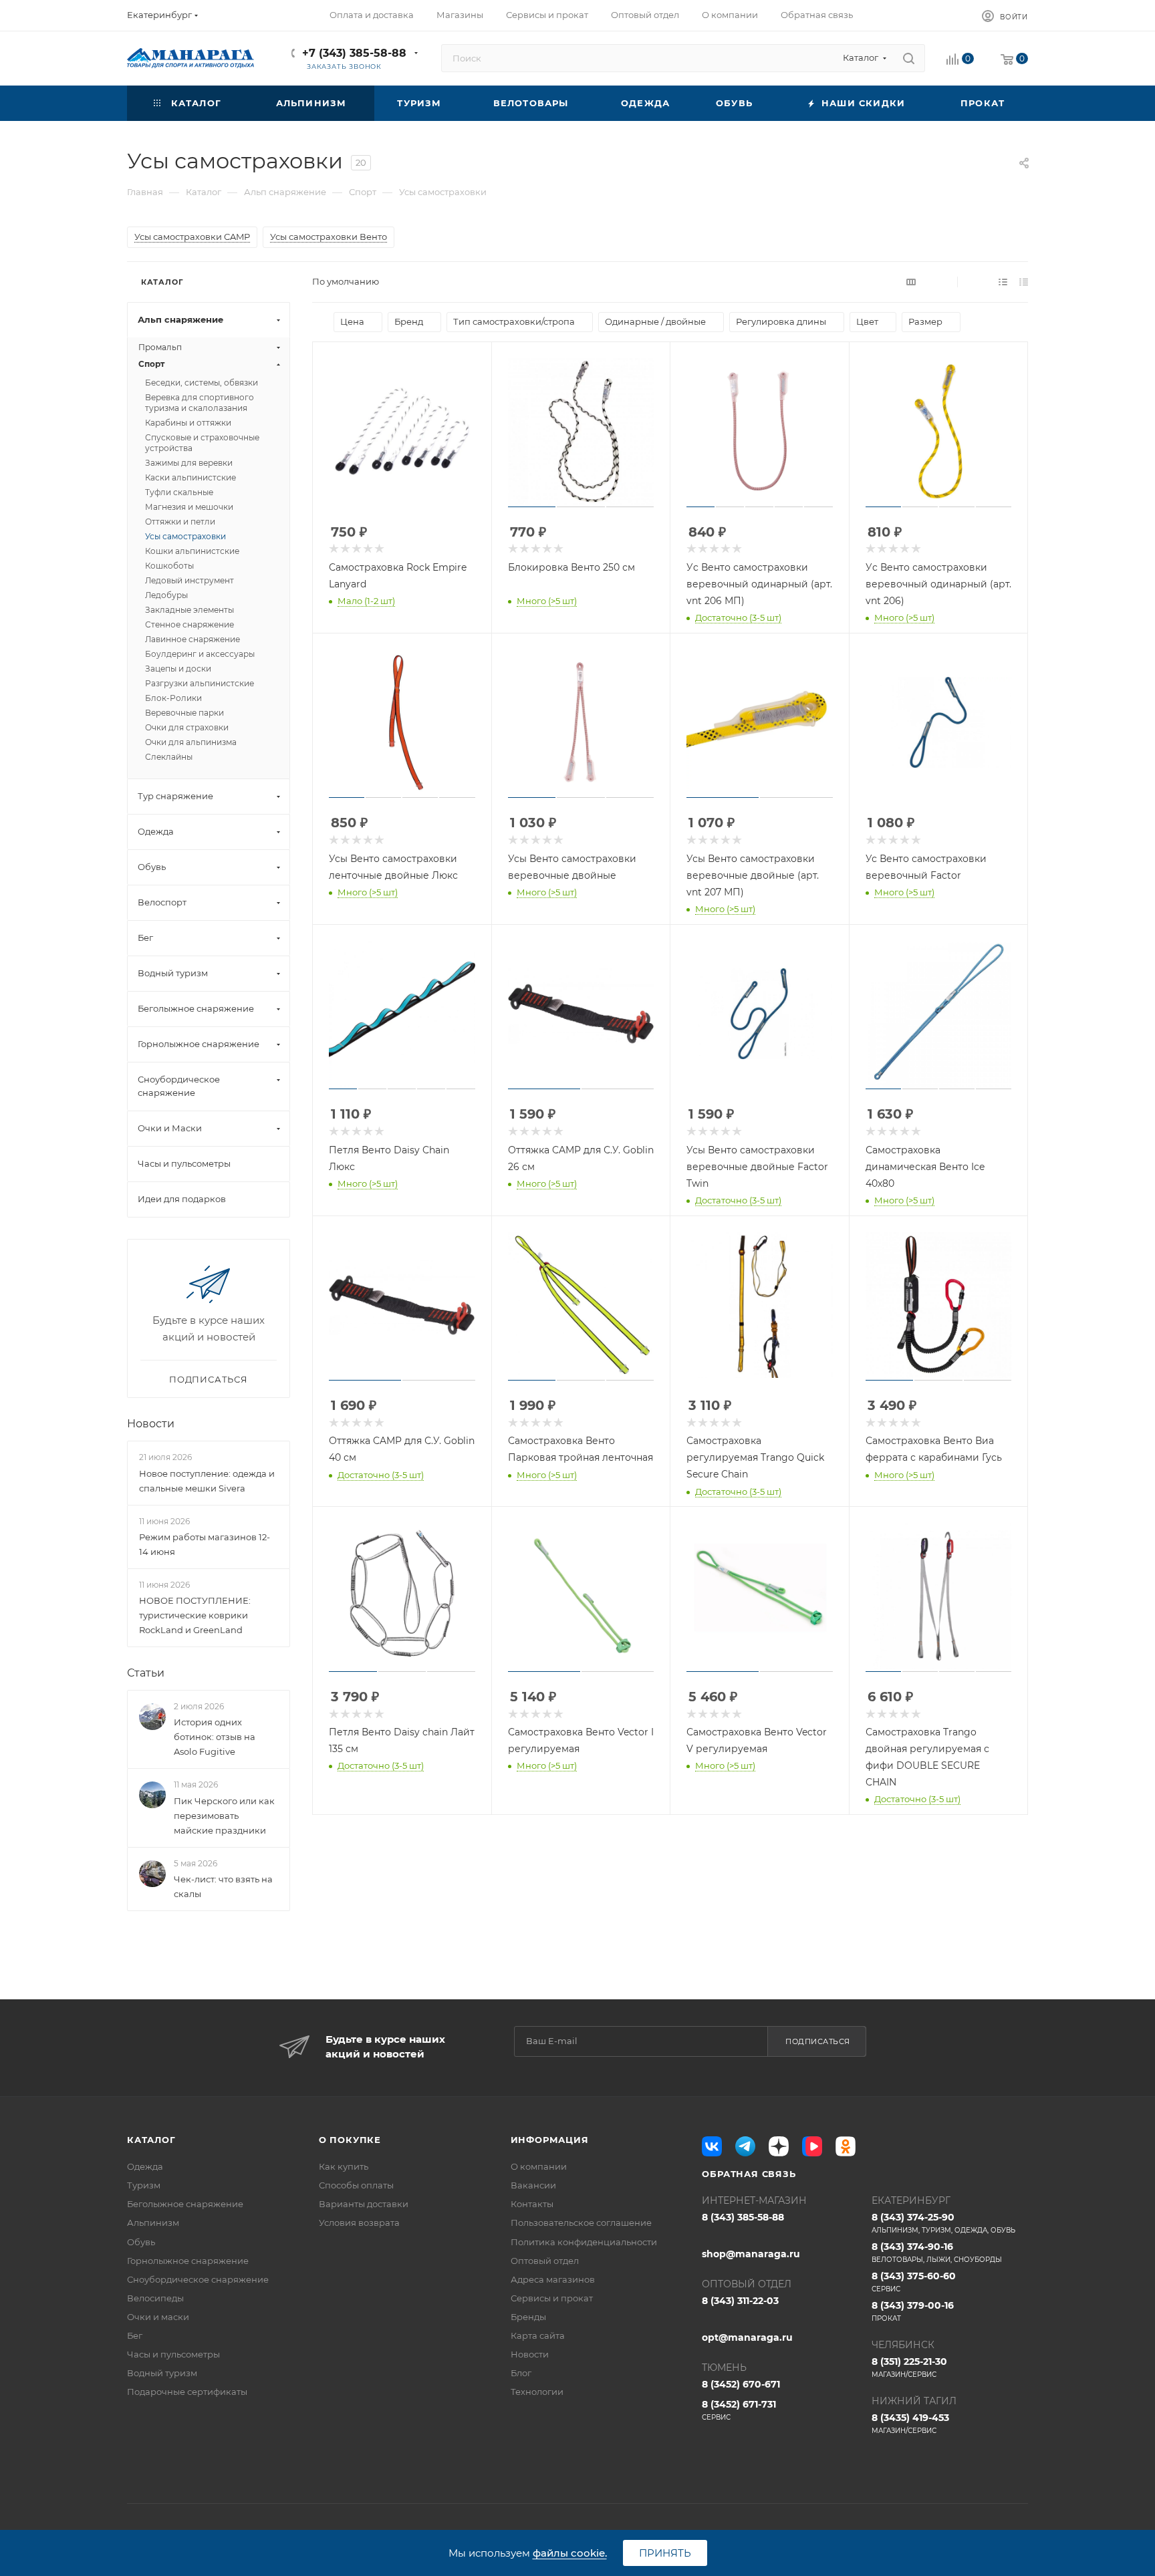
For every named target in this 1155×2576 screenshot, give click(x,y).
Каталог (151, 2140)
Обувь (141, 2242)
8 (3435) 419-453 (910, 2423)
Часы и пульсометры (173, 2354)
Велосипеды (155, 2298)
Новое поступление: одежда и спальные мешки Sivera (207, 1481)
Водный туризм (162, 2373)
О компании (539, 2166)
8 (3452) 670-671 (741, 2384)
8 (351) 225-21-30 (909, 2367)
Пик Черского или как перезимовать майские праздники (224, 1816)
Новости (151, 1424)
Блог (521, 2373)
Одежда (145, 2166)
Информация (550, 2140)
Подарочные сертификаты (187, 2392)
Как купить (344, 2166)
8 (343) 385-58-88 (743, 2217)
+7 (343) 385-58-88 (354, 53)
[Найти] (909, 58)
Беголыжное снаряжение (185, 2204)
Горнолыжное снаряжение (188, 2261)
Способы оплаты (356, 2185)
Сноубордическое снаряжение (198, 2279)
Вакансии (533, 2185)
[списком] (1003, 282)
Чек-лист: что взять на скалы (223, 1886)
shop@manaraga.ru (751, 2254)
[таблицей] (1024, 282)
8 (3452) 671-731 (739, 2410)
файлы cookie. (570, 2553)
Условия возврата (359, 2223)
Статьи (146, 1673)
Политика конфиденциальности (584, 2242)
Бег (135, 2335)
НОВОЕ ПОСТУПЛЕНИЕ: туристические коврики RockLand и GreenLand (195, 1615)
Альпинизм (153, 2223)
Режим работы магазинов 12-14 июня (205, 1544)
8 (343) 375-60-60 (914, 2282)
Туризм (144, 2185)
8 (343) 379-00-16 (913, 2311)
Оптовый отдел (545, 2261)
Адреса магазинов (553, 2279)
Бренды (528, 2317)
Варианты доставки (364, 2204)
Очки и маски (158, 2317)
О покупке (350, 2140)
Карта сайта (538, 2335)
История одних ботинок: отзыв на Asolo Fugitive (215, 1737)
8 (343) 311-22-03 (740, 2301)
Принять (665, 2553)
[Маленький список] (911, 282)
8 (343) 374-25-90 (943, 2223)
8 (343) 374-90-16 (937, 2252)
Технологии (537, 2392)
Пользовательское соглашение (581, 2223)
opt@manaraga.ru (747, 2337)
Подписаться (818, 2041)
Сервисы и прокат (552, 2298)
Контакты (532, 2204)
